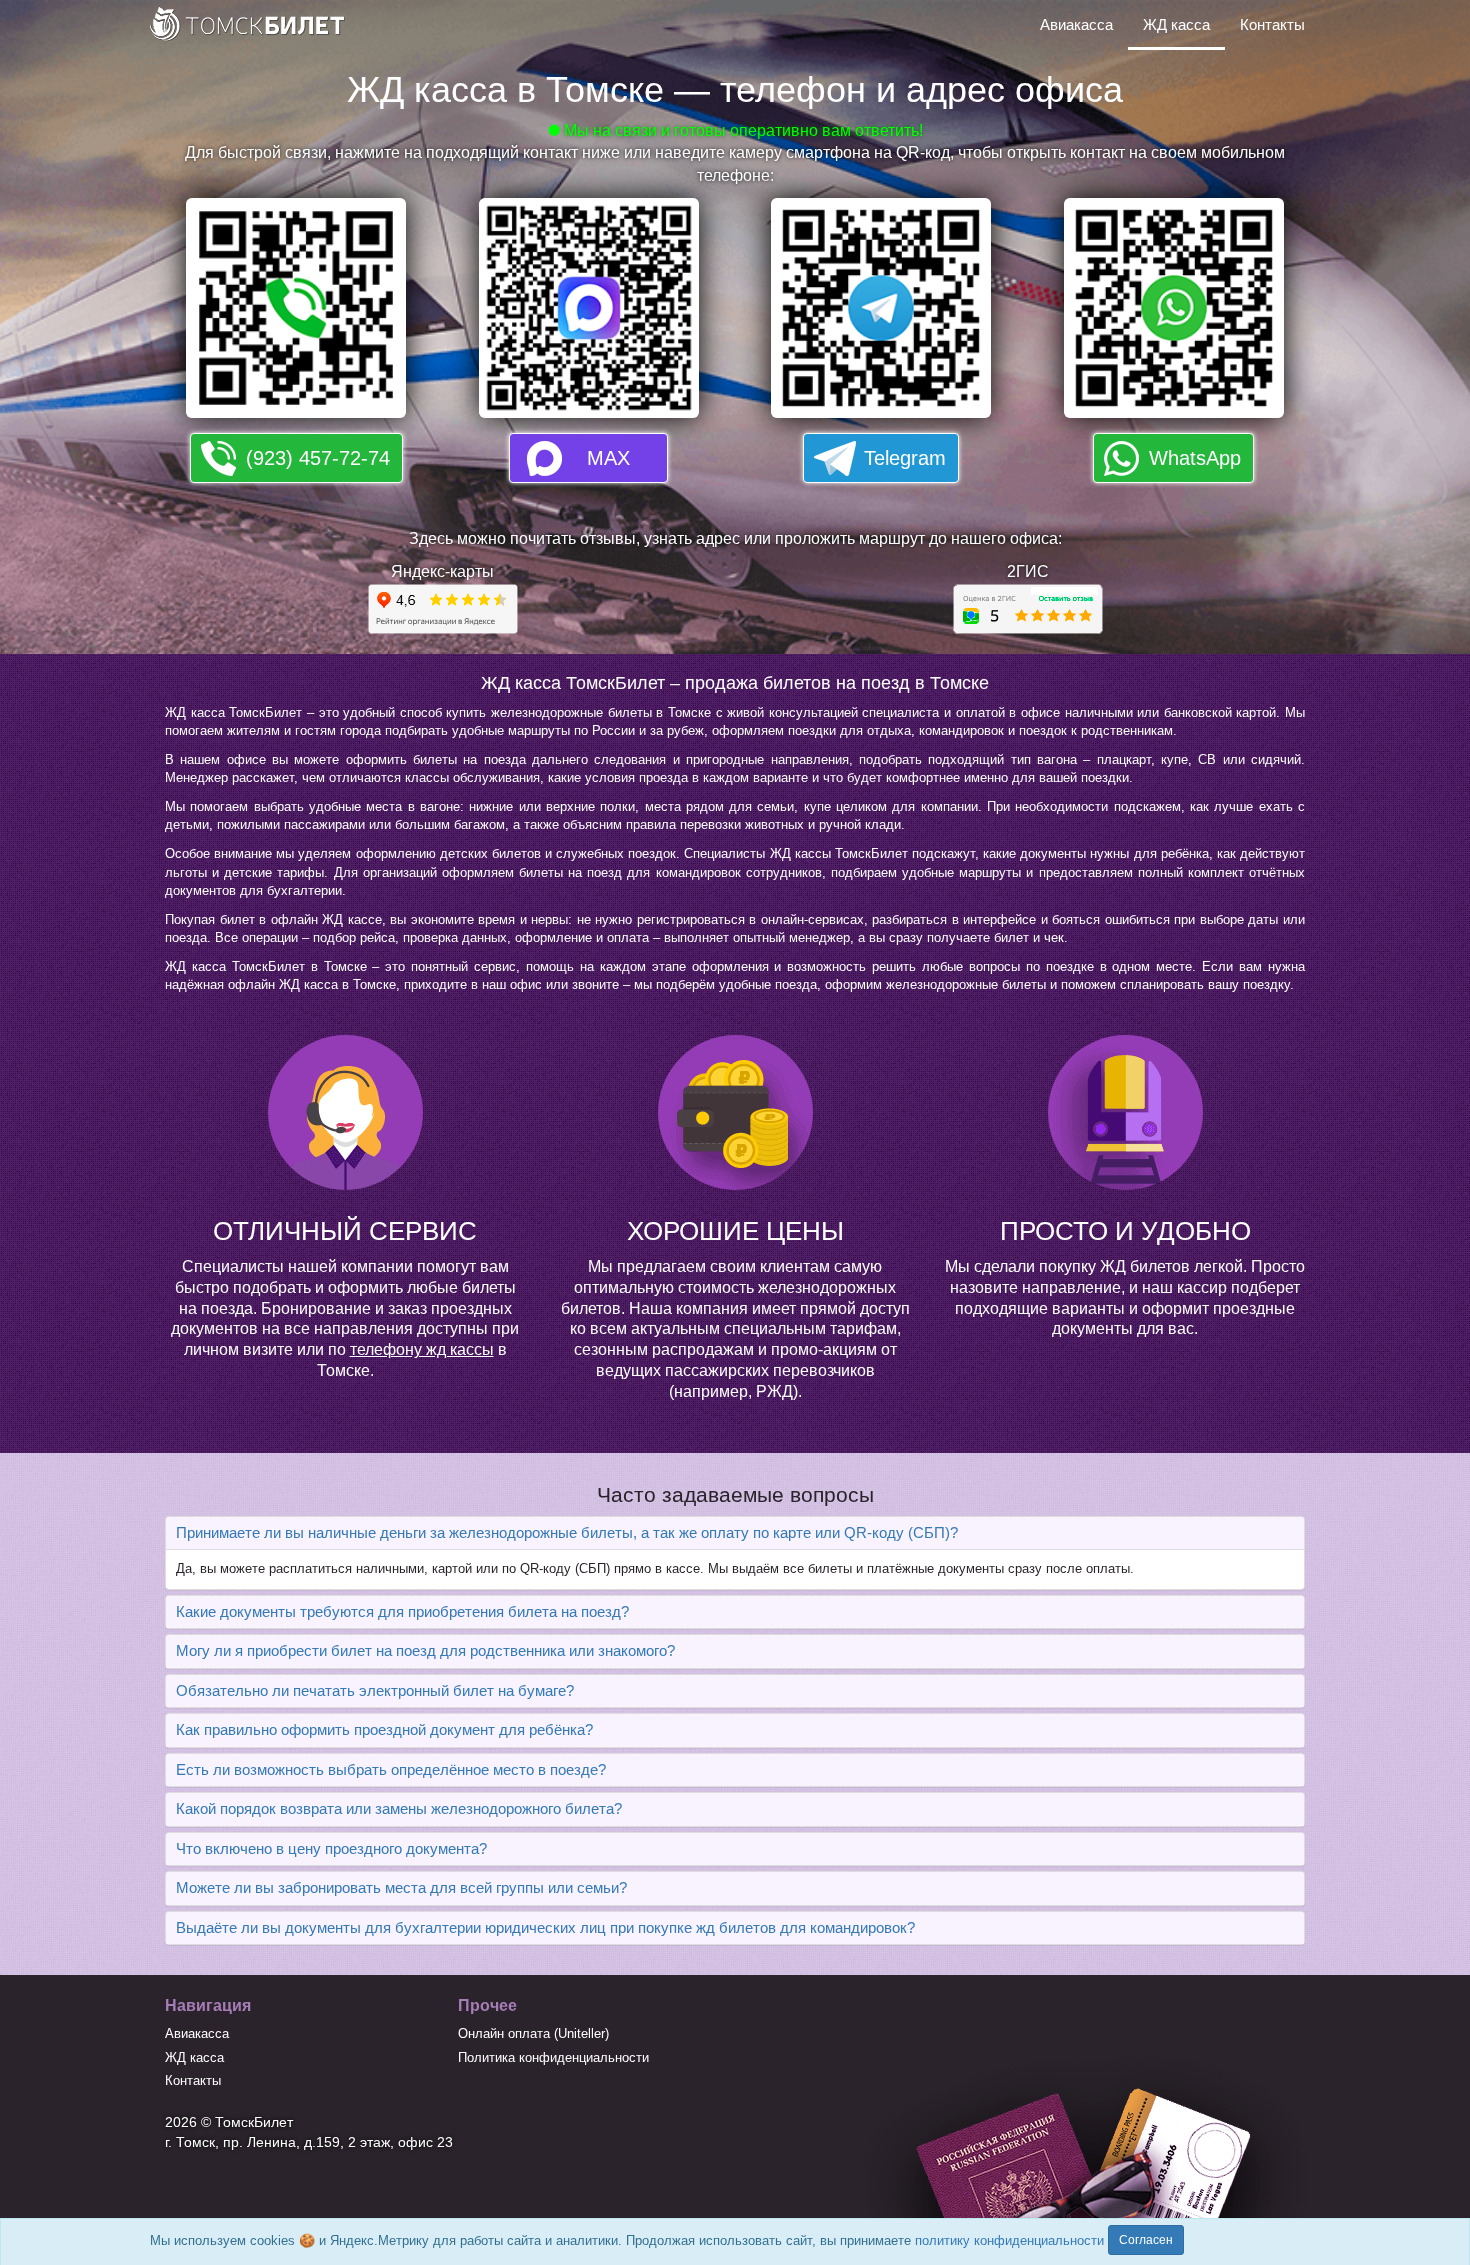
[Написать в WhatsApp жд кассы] (1174, 314)
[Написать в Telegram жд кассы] (881, 314)
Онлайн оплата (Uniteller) (533, 2033)
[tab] (735, 1533)
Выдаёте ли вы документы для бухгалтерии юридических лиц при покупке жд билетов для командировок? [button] (545, 1927)
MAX (608, 458)
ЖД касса (1176, 24)
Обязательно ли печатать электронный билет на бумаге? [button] (375, 1690)
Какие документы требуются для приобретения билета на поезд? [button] (402, 1611)
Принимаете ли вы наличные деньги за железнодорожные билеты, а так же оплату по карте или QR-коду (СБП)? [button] (567, 1532)
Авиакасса (1076, 24)
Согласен (1146, 2240)
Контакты (1272, 24)
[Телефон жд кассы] (296, 314)
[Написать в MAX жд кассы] (589, 314)
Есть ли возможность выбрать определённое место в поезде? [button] (391, 1769)
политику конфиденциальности (1009, 2240)
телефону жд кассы (422, 1349)
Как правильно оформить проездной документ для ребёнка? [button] (384, 1729)
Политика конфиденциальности (553, 2057)
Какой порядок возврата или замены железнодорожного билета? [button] (399, 1808)
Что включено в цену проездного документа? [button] (331, 1848)
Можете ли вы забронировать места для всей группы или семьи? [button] (401, 1887)
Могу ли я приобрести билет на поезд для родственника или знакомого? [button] (425, 1650)
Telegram (905, 458)
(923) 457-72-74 (318, 458)
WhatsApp (1195, 458)
